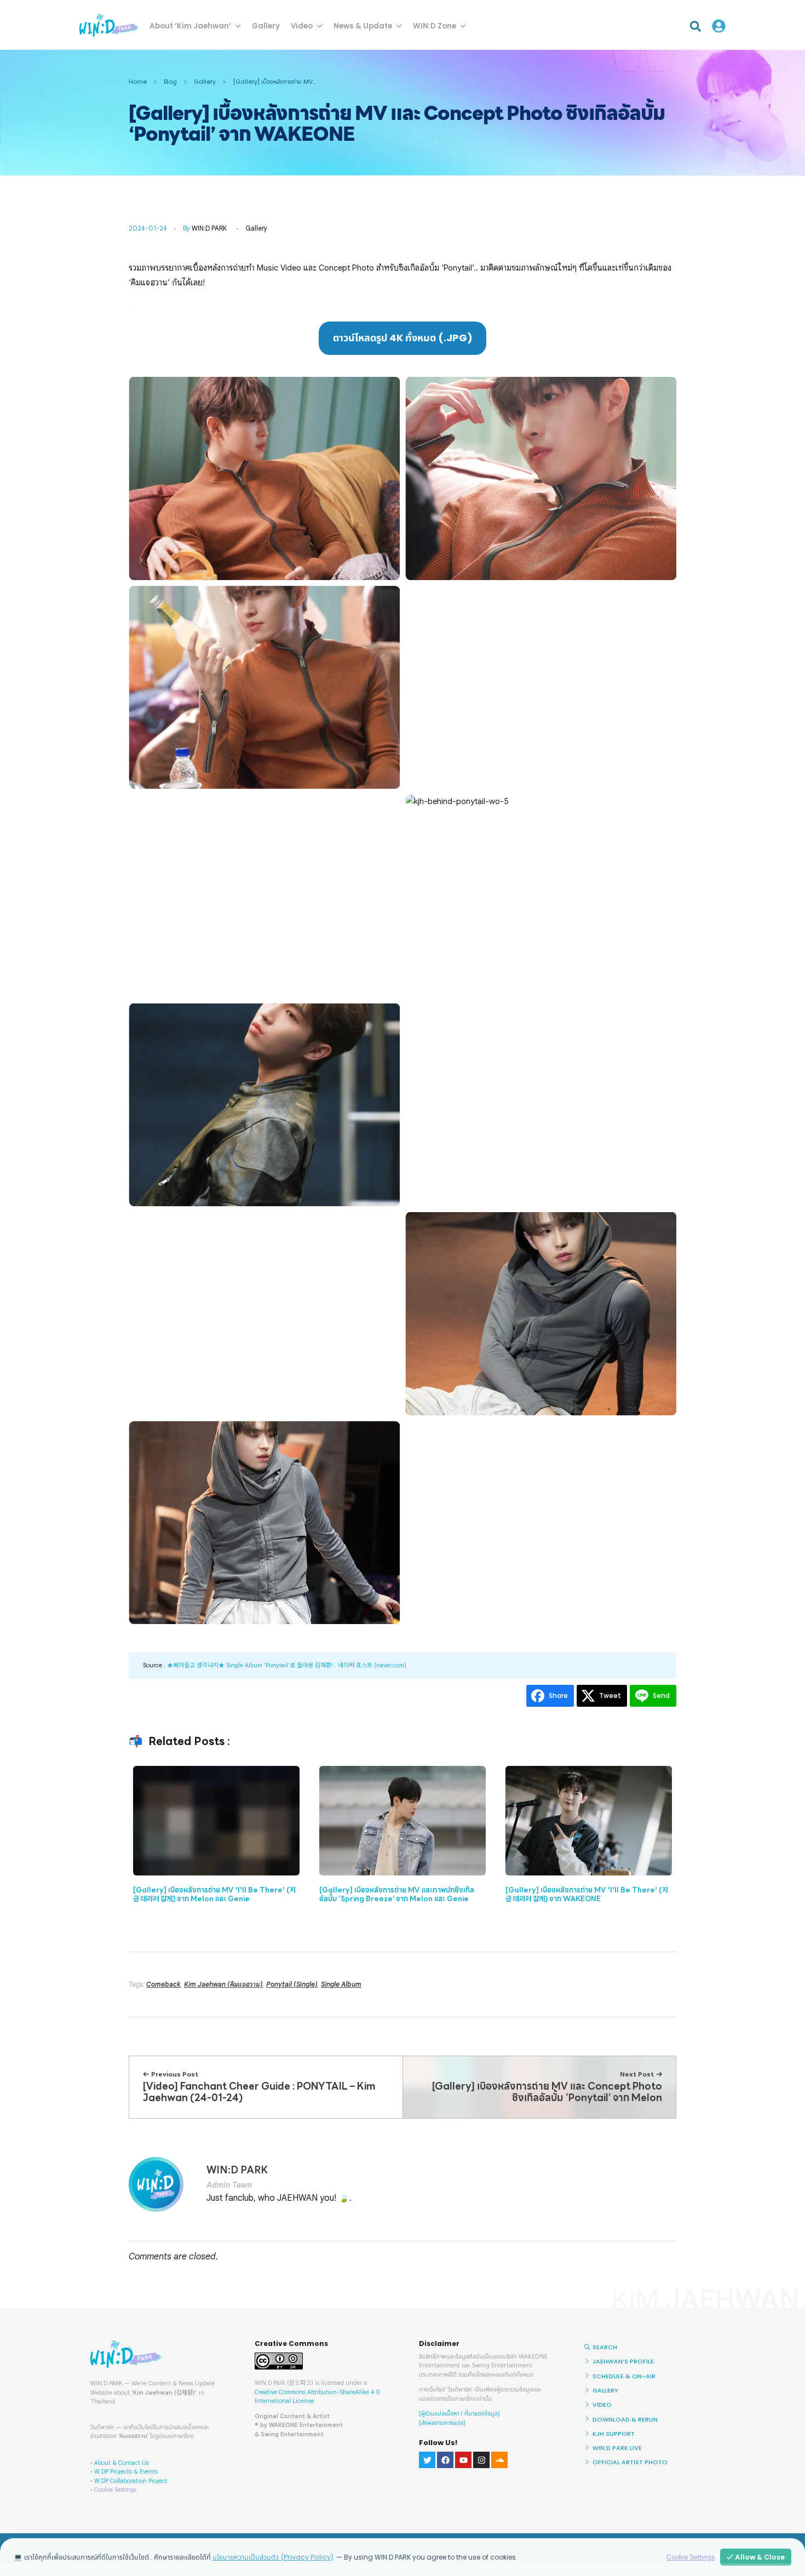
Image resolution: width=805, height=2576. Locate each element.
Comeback (163, 1984)
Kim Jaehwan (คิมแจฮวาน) (223, 1984)
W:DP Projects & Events (126, 2471)
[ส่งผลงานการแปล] (442, 2423)
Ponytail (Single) (292, 1984)
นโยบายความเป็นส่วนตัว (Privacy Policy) (273, 2557)
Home (138, 82)
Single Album (341, 1984)
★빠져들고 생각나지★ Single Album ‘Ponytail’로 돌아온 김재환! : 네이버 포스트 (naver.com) (287, 1665)
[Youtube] (463, 2460)
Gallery (205, 82)
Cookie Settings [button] (115, 2489)
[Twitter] (427, 2460)
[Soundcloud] (499, 2460)
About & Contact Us (122, 2463)
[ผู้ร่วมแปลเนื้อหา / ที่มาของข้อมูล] (459, 2414)
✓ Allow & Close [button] (756, 2557)
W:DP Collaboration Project (131, 2481)
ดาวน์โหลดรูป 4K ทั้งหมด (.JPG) (403, 338)
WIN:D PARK (209, 228)
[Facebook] (445, 2460)
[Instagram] (481, 2460)
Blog (170, 82)
